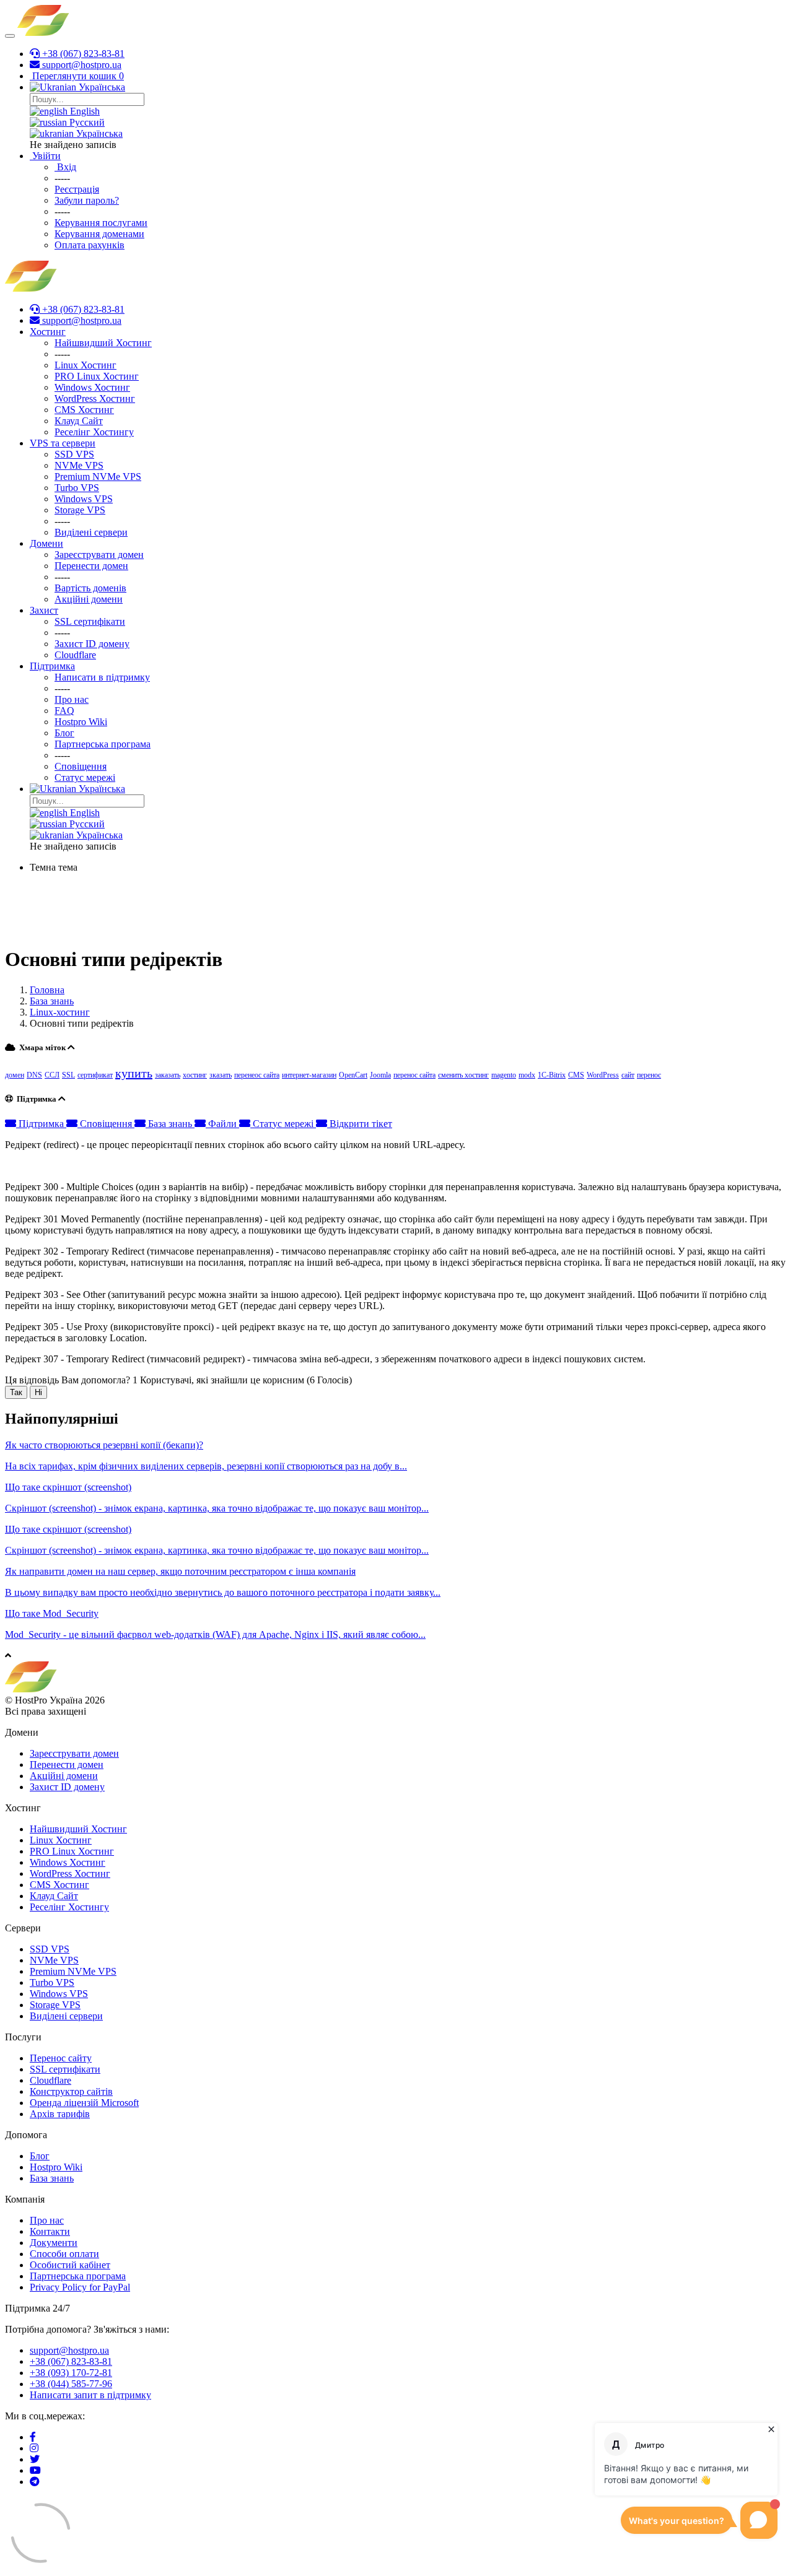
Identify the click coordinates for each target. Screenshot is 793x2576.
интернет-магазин (309, 1075)
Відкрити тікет (360, 1124)
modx (527, 1075)
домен (15, 1075)
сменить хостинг (463, 1075)
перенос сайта (414, 1075)
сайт (628, 1075)
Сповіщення (106, 1124)
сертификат (95, 1075)
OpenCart (353, 1075)
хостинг (195, 1075)
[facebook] (33, 2437)
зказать (221, 1075)
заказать (168, 1075)
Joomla (380, 1075)
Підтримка (41, 1124)
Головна (47, 990)
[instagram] (34, 2448)
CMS (576, 1075)
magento (504, 1075)
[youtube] (35, 2470)
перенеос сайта (257, 1075)
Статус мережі (283, 1124)
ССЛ (52, 1075)
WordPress (603, 1075)
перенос (649, 1075)
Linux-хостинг (60, 1012)
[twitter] (35, 2459)
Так (16, 1392)
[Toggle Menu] (10, 36)
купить (134, 1073)
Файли (222, 1124)
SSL (68, 1075)
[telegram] (35, 2482)
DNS (34, 1075)
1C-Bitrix (552, 1075)
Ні (38, 1392)
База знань (52, 1001)
